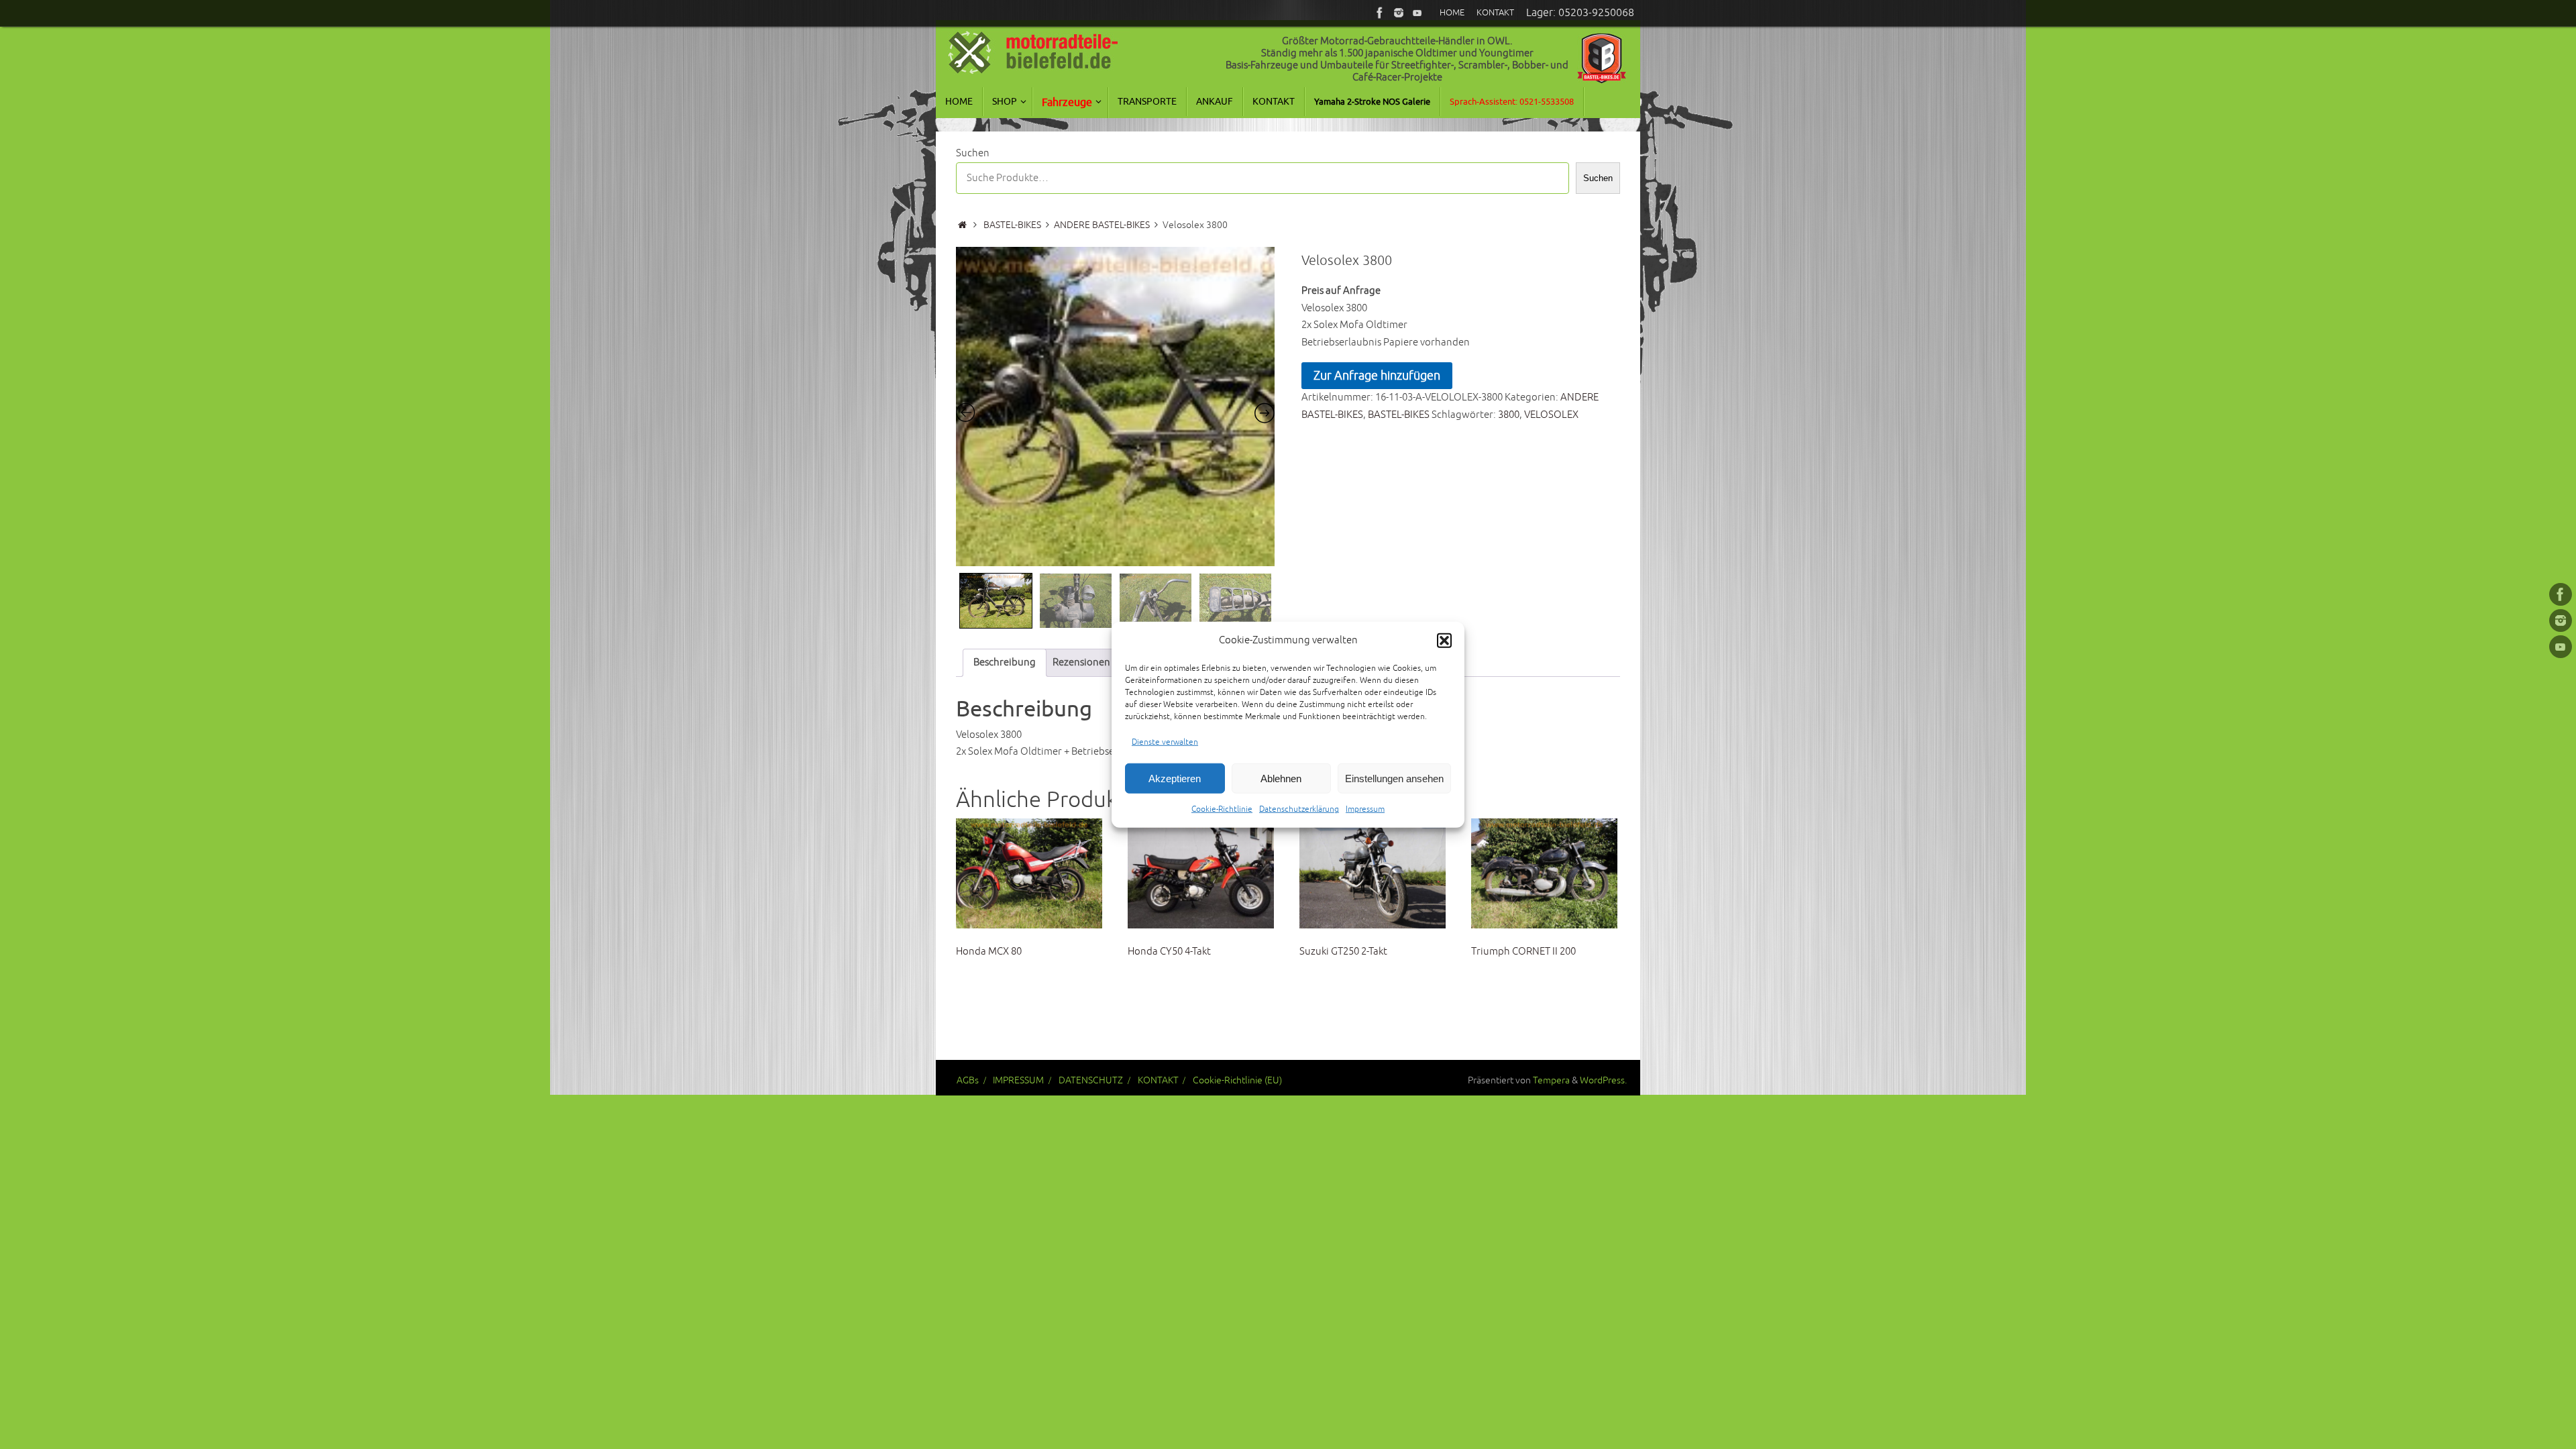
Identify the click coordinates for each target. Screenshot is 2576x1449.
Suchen (973, 153)
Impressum (1365, 809)
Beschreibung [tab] (1005, 662)
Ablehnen (1281, 778)
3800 (1509, 415)
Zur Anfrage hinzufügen (1377, 376)
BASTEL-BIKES (1012, 225)
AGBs (968, 1080)
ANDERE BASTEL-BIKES (1102, 225)
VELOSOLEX (1551, 415)
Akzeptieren (1175, 778)
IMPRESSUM (1018, 1080)
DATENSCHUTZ (1091, 1080)
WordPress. (1603, 1080)
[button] (1444, 641)
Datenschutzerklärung (1299, 809)
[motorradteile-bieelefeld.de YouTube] (1417, 13)
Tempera (1551, 1080)
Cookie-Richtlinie (1222, 809)
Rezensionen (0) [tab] (1088, 662)
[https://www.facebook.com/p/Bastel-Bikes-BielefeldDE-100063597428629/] (1380, 13)
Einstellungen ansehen (1394, 778)
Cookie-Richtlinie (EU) (1237, 1080)
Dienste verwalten (1165, 742)
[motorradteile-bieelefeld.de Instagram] (1399, 13)
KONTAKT (1158, 1080)
